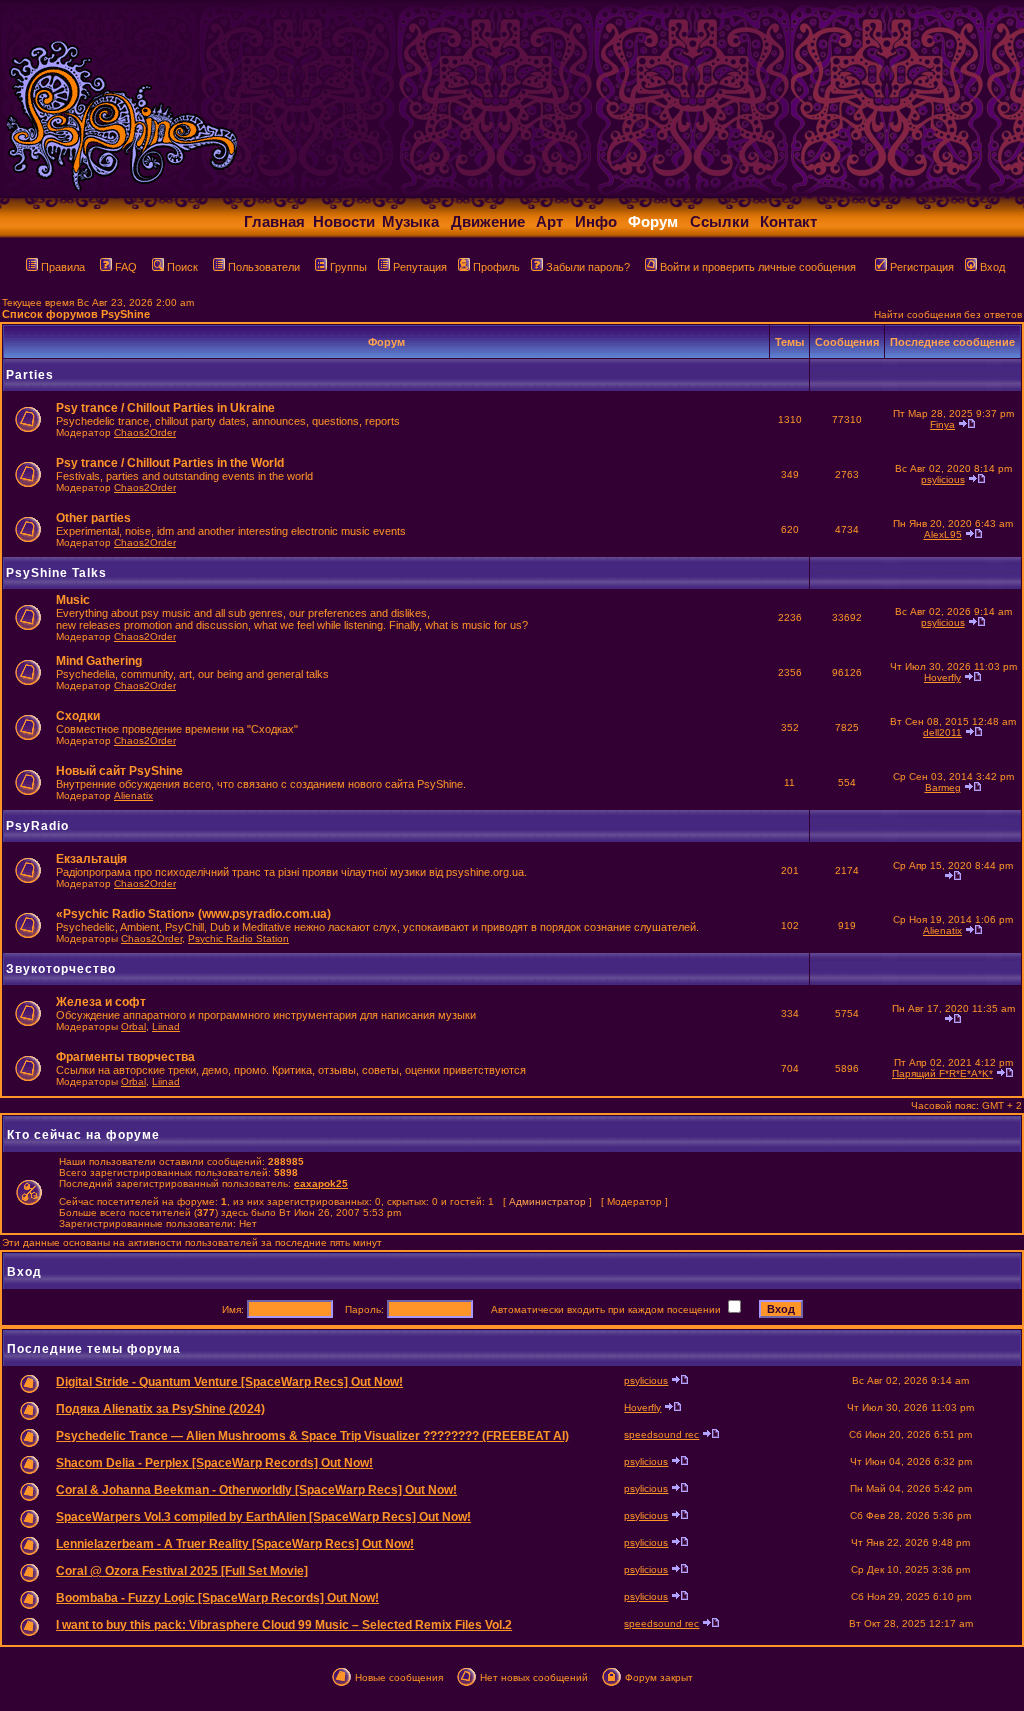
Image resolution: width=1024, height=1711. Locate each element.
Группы (348, 267)
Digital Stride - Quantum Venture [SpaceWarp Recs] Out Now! (229, 1382)
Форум (653, 221)
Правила (63, 267)
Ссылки (719, 221)
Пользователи (264, 267)
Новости (344, 221)
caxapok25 (321, 1183)
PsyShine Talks (56, 573)
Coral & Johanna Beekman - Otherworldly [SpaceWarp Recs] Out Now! (256, 1490)
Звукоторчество (61, 969)
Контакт (788, 221)
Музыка (410, 221)
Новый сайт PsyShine (119, 771)
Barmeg (943, 787)
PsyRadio (37, 826)
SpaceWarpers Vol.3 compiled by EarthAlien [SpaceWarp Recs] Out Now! (263, 1517)
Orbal (133, 1026)
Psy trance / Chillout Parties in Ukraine (165, 408)
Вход (992, 267)
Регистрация (922, 267)
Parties (30, 375)
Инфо (596, 221)
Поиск (182, 267)
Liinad (166, 1026)
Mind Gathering (99, 661)
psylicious (943, 479)
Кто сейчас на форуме (83, 1135)
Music (73, 600)
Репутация (420, 267)
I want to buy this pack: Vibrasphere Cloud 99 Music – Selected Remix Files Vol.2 (284, 1625)
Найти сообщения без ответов (948, 314)
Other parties (93, 518)
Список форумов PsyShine (76, 314)
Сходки (78, 716)
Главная (274, 221)
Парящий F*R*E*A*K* (942, 1073)
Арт (549, 221)
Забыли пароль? (588, 267)
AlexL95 (943, 534)
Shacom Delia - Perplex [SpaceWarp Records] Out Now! (214, 1463)
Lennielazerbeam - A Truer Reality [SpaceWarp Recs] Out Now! (235, 1544)
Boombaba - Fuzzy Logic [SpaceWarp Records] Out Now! (217, 1598)
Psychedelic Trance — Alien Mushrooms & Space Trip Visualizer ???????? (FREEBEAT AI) (312, 1436)
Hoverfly (942, 677)
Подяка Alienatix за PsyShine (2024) (160, 1409)
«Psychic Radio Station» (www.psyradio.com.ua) (193, 914)
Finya (942, 424)
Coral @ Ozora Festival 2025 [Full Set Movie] (182, 1571)
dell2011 (942, 732)
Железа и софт (101, 1002)
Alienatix (133, 795)
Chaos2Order (145, 432)
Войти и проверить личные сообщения (758, 267)
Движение (488, 221)
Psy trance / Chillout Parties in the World (170, 463)
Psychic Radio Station (238, 938)
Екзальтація (91, 859)
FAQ (126, 267)
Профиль (496, 267)
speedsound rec (661, 1434)
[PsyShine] (395, 192)
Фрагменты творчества (125, 1057)
